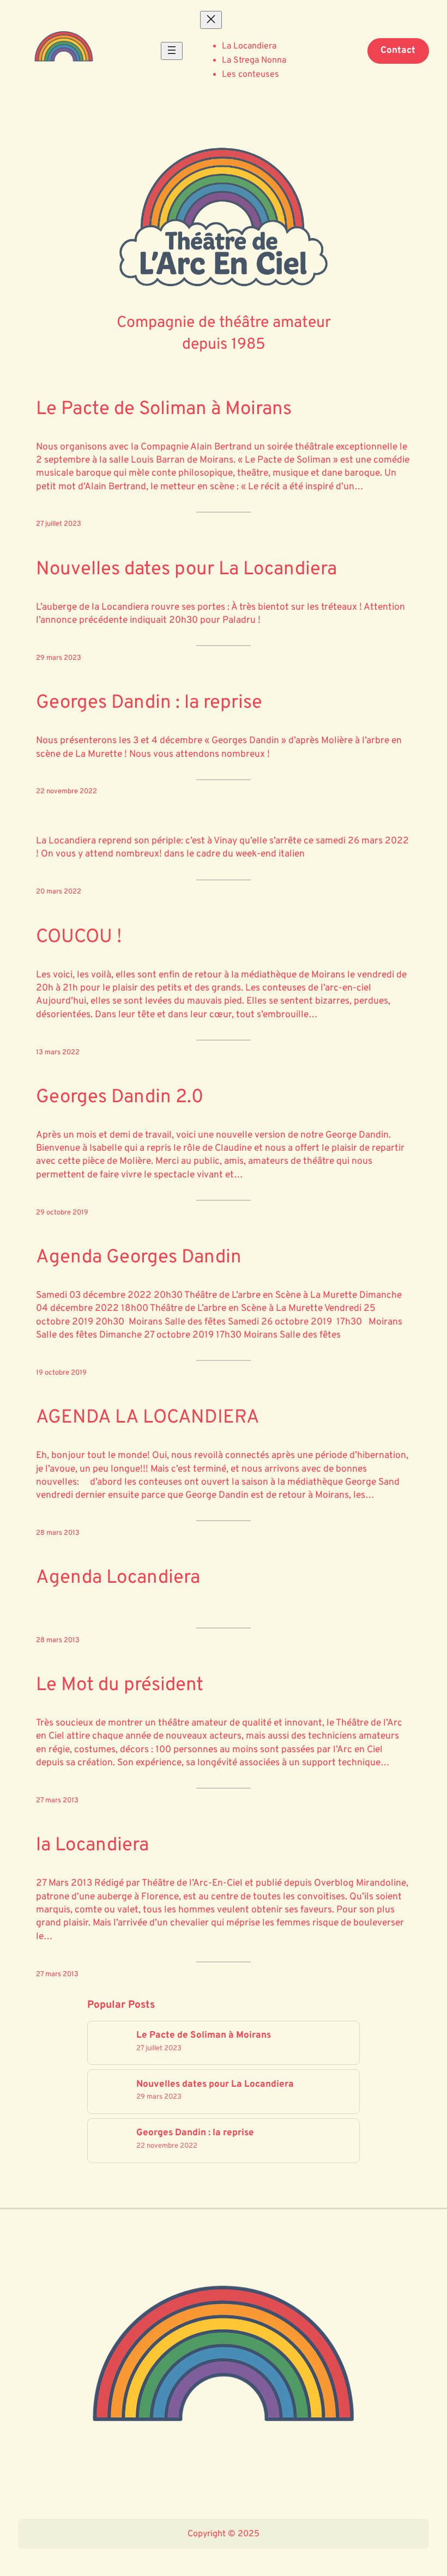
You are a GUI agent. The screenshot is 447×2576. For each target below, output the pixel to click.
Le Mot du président (120, 1686)
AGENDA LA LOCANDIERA (148, 1418)
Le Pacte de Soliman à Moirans (164, 410)
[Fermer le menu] (211, 20)
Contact (398, 51)
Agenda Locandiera (118, 1578)
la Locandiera (92, 1846)
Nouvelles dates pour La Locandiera (186, 570)
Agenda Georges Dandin (139, 1258)
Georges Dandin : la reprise (149, 703)
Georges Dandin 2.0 (120, 1098)
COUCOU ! (79, 938)
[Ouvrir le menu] (172, 51)
